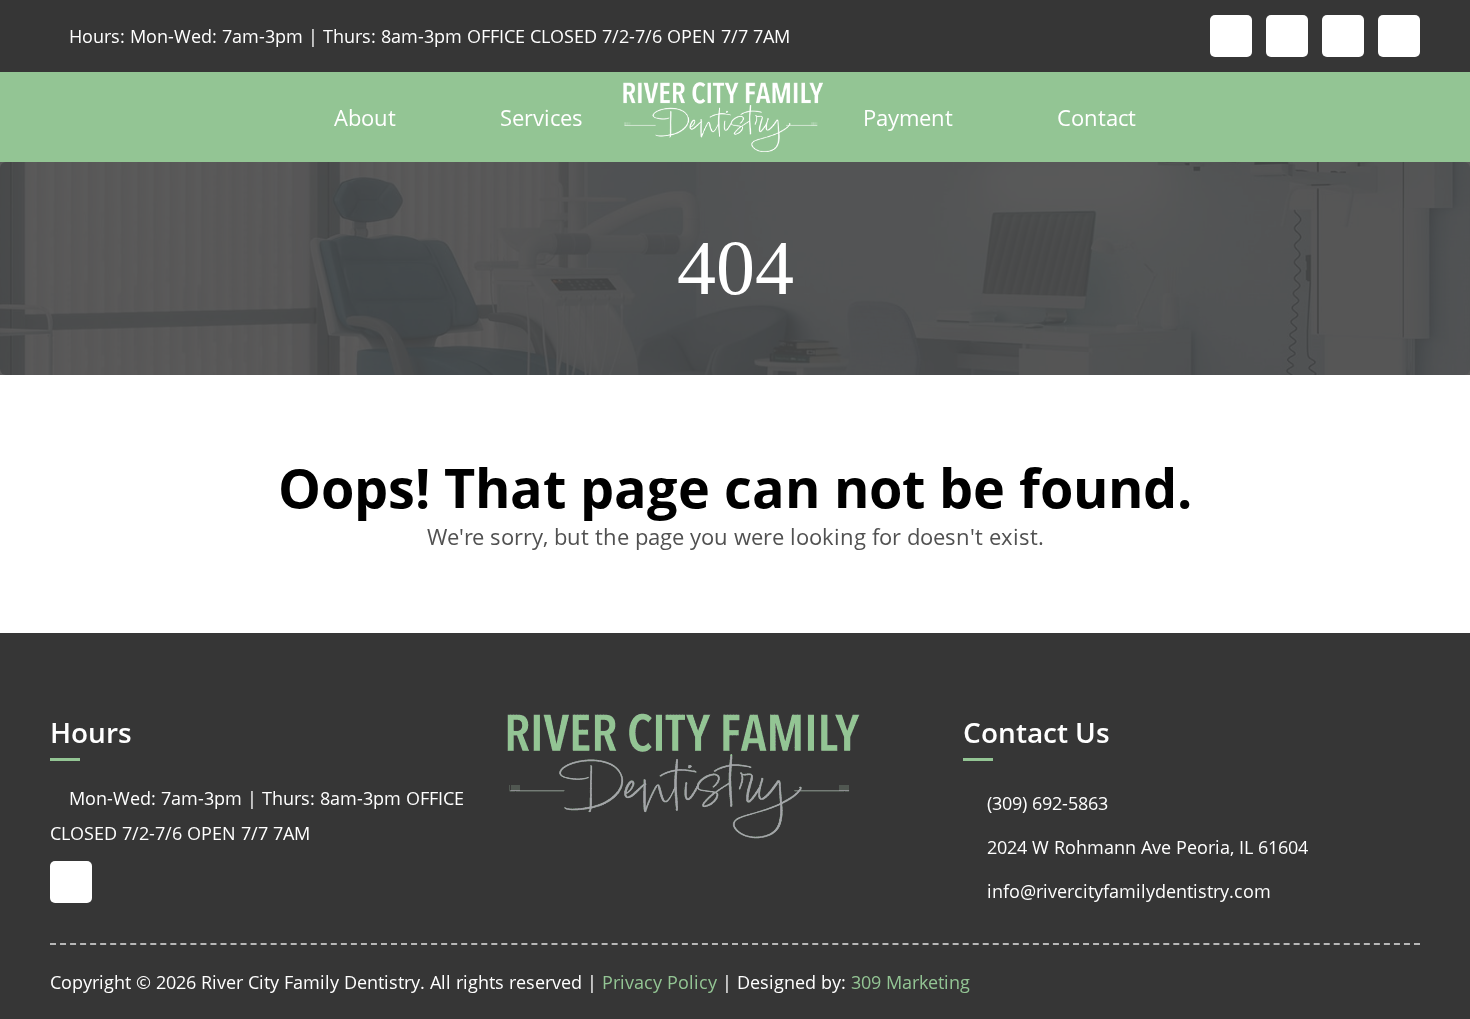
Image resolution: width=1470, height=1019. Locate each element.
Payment (908, 117)
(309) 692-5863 (1035, 803)
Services (541, 117)
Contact (1096, 117)
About (365, 117)
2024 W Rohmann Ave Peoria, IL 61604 (1135, 847)
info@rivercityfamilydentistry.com (1117, 891)
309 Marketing (910, 982)
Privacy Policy (659, 982)
